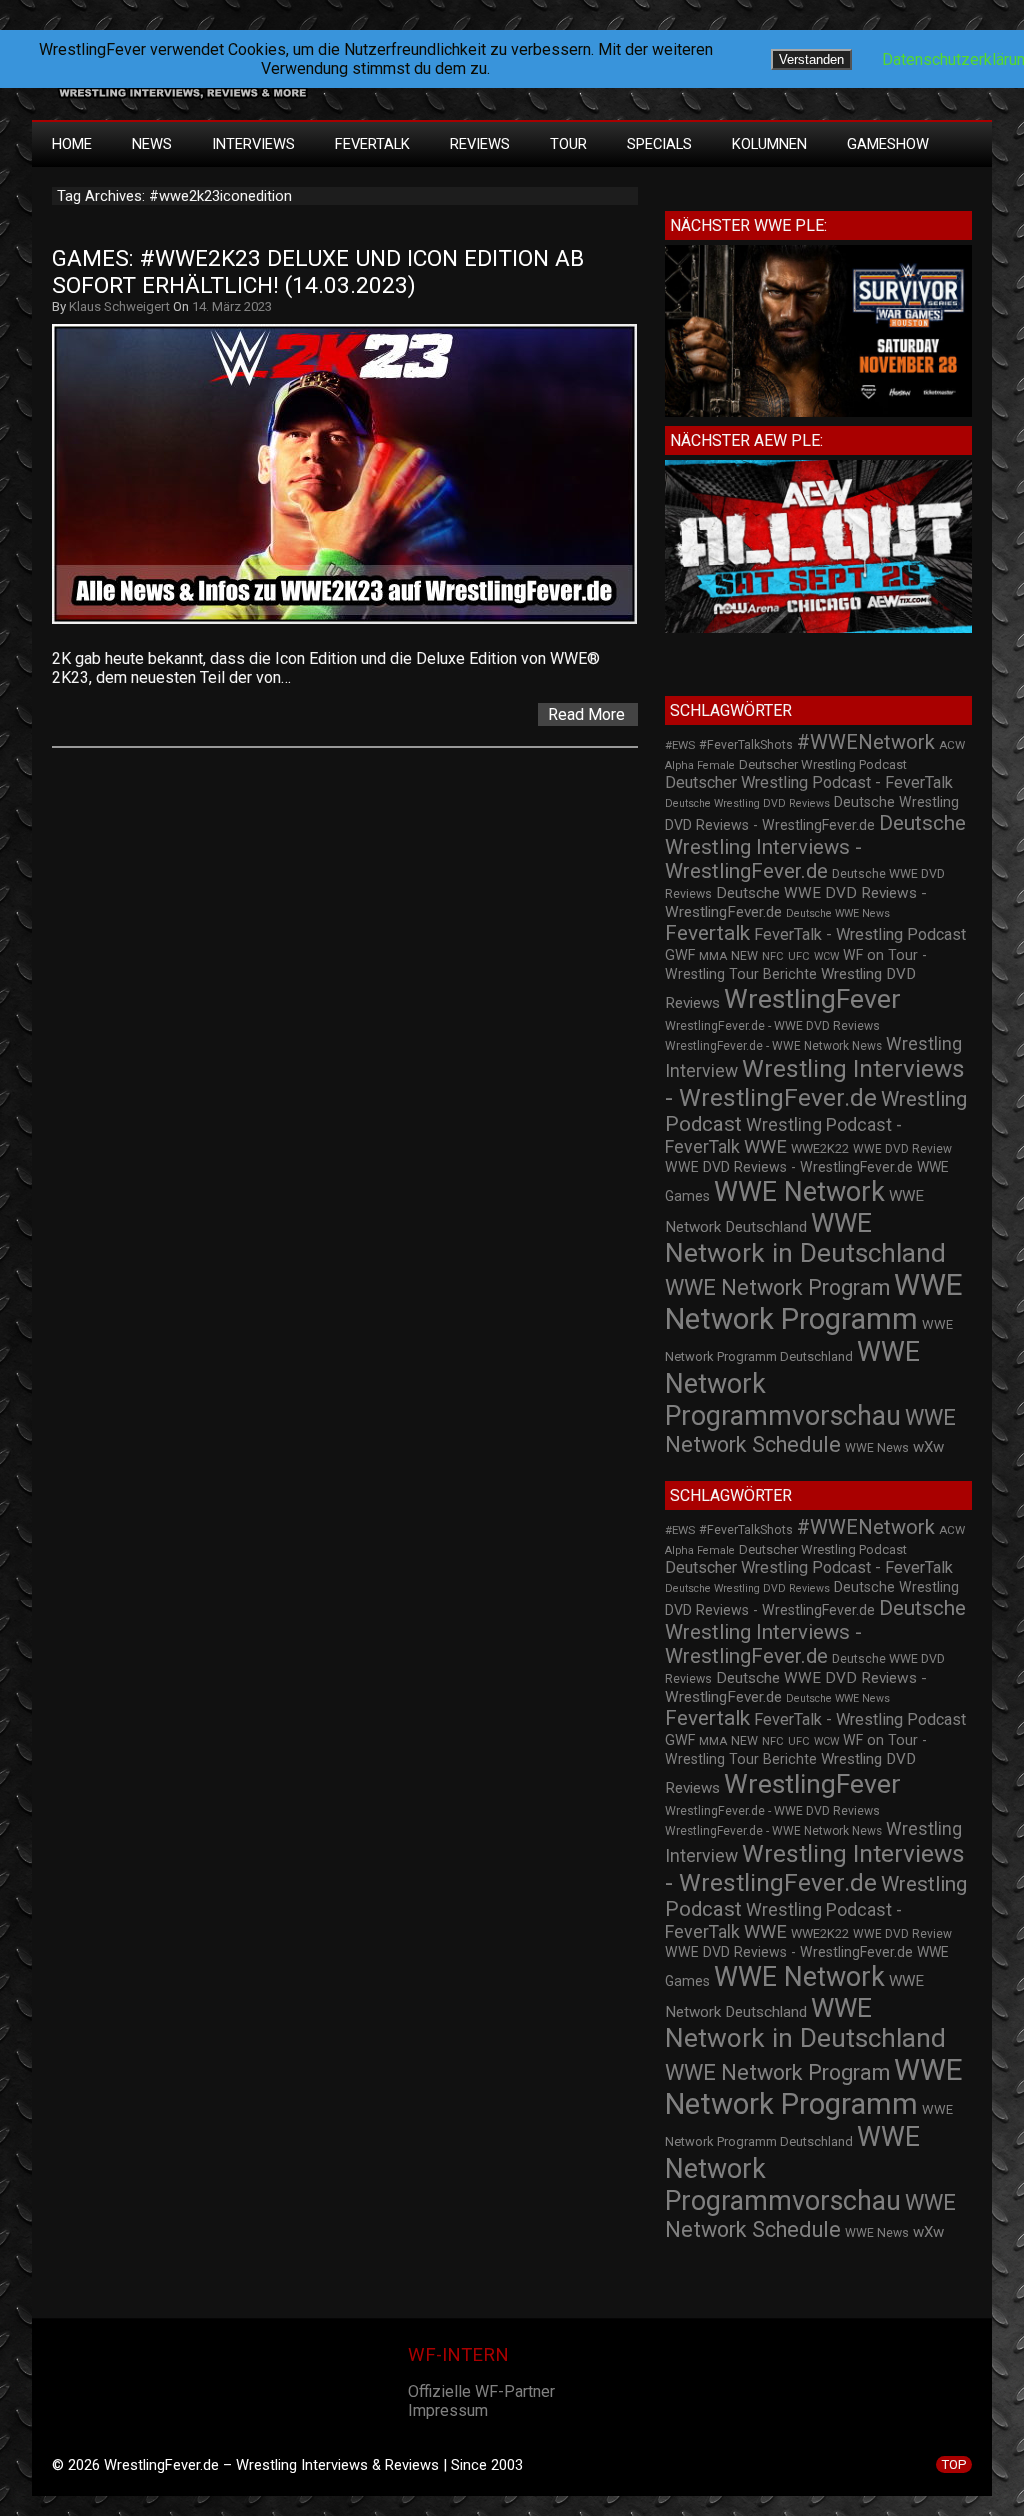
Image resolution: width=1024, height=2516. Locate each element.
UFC (799, 956)
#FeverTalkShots (746, 745)
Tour (568, 144)
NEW (744, 956)
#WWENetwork (866, 742)
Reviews (480, 144)
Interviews (253, 144)
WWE (765, 1146)
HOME (72, 144)
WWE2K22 (820, 1148)
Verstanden (811, 59)
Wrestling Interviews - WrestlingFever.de (815, 1083)
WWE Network (799, 1192)
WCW (826, 956)
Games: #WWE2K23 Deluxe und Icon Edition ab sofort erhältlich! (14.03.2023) (321, 272)
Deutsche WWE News (838, 913)
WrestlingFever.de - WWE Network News (773, 1046)
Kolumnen (769, 144)
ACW (952, 745)
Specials (659, 144)
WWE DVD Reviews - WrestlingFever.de (789, 1167)
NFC (773, 956)
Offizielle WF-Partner (481, 2391)
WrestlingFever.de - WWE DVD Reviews (772, 1026)
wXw (928, 1447)
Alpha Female (700, 765)
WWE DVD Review (902, 1149)
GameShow (888, 144)
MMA (713, 956)
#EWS (680, 745)
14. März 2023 (232, 306)
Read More (586, 714)
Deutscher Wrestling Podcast (823, 764)
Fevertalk (707, 933)
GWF (680, 955)
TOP (954, 2464)
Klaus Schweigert (119, 306)
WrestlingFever (812, 999)
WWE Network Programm (814, 1302)
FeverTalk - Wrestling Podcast (860, 934)
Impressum (448, 2410)
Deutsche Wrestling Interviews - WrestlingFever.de (815, 847)
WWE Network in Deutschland (805, 1238)
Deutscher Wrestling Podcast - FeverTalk (809, 782)
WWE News (877, 1448)
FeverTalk (372, 144)
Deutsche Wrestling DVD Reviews (747, 803)
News (152, 144)
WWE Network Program (777, 1287)
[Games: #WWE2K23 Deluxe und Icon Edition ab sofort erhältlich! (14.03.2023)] (354, 623)
